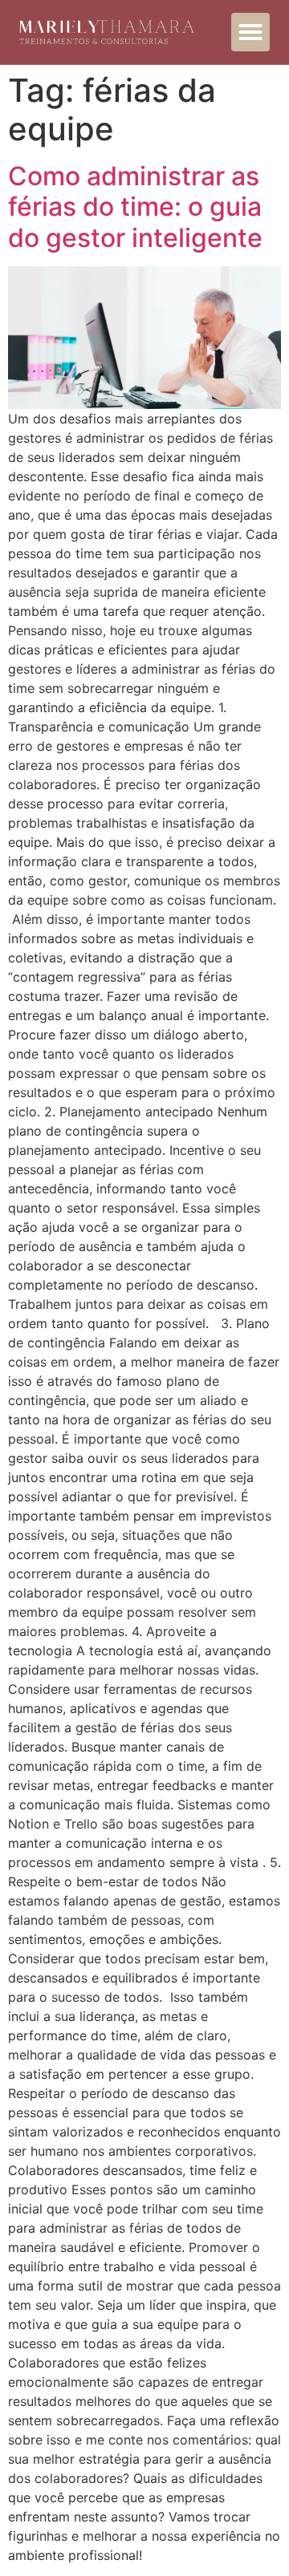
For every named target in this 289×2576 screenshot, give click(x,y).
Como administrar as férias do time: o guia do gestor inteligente (135, 207)
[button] (250, 32)
